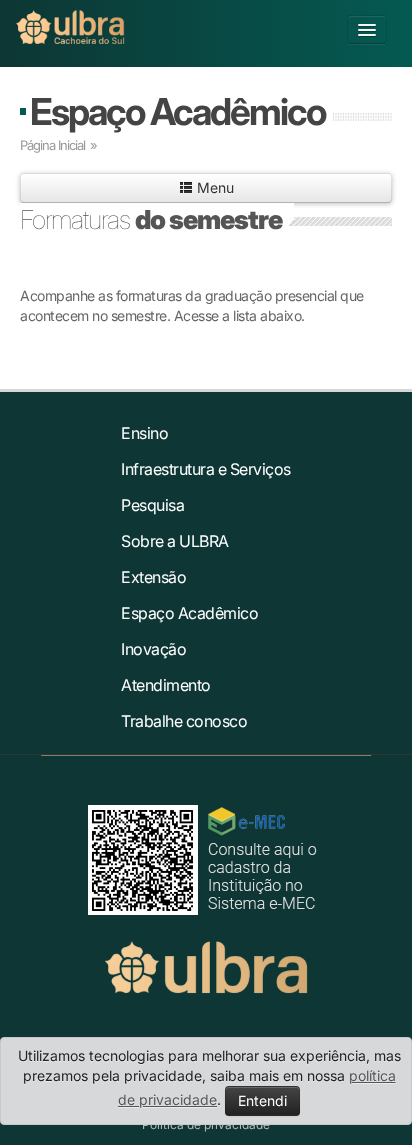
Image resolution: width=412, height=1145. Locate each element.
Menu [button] (213, 187)
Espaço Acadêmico (177, 111)
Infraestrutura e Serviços (206, 469)
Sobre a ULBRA (175, 541)
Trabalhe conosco (184, 721)
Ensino (144, 433)
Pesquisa (152, 505)
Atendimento (166, 685)
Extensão (153, 577)
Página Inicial (52, 145)
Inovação (153, 649)
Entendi (262, 1100)
